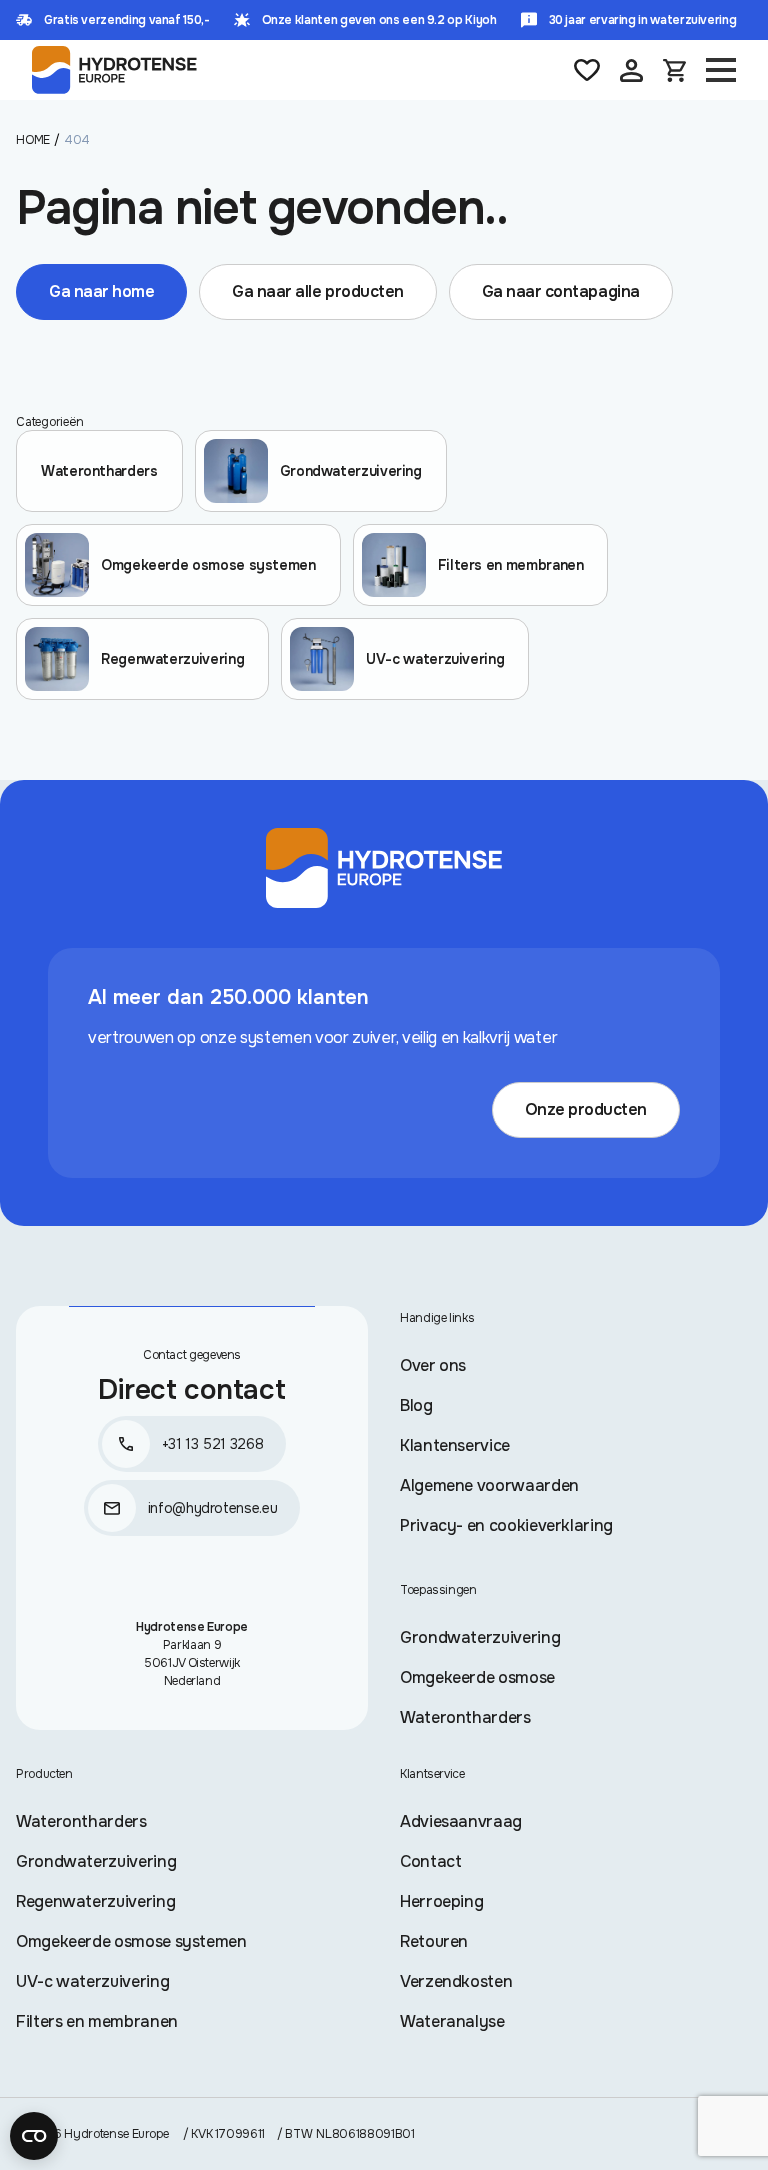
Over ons (433, 1365)
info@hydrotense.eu (213, 1508)
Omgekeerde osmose (477, 1677)
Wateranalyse (452, 2021)
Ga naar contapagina (561, 291)
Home (33, 140)
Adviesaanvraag (461, 1821)
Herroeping (441, 1901)
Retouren (434, 1941)
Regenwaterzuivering (95, 1901)
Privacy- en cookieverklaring (506, 1525)
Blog (416, 1405)
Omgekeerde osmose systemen (131, 1941)
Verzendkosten (456, 1981)
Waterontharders (465, 1717)
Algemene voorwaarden (489, 1485)
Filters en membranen (97, 2021)
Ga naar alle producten (317, 291)
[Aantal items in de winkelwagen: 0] (674, 70)
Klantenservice (455, 1445)
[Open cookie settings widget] (34, 2136)
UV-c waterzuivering (92, 1981)
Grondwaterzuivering (480, 1637)
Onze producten (586, 1109)
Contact (430, 1861)
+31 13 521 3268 (213, 1444)
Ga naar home (101, 291)
